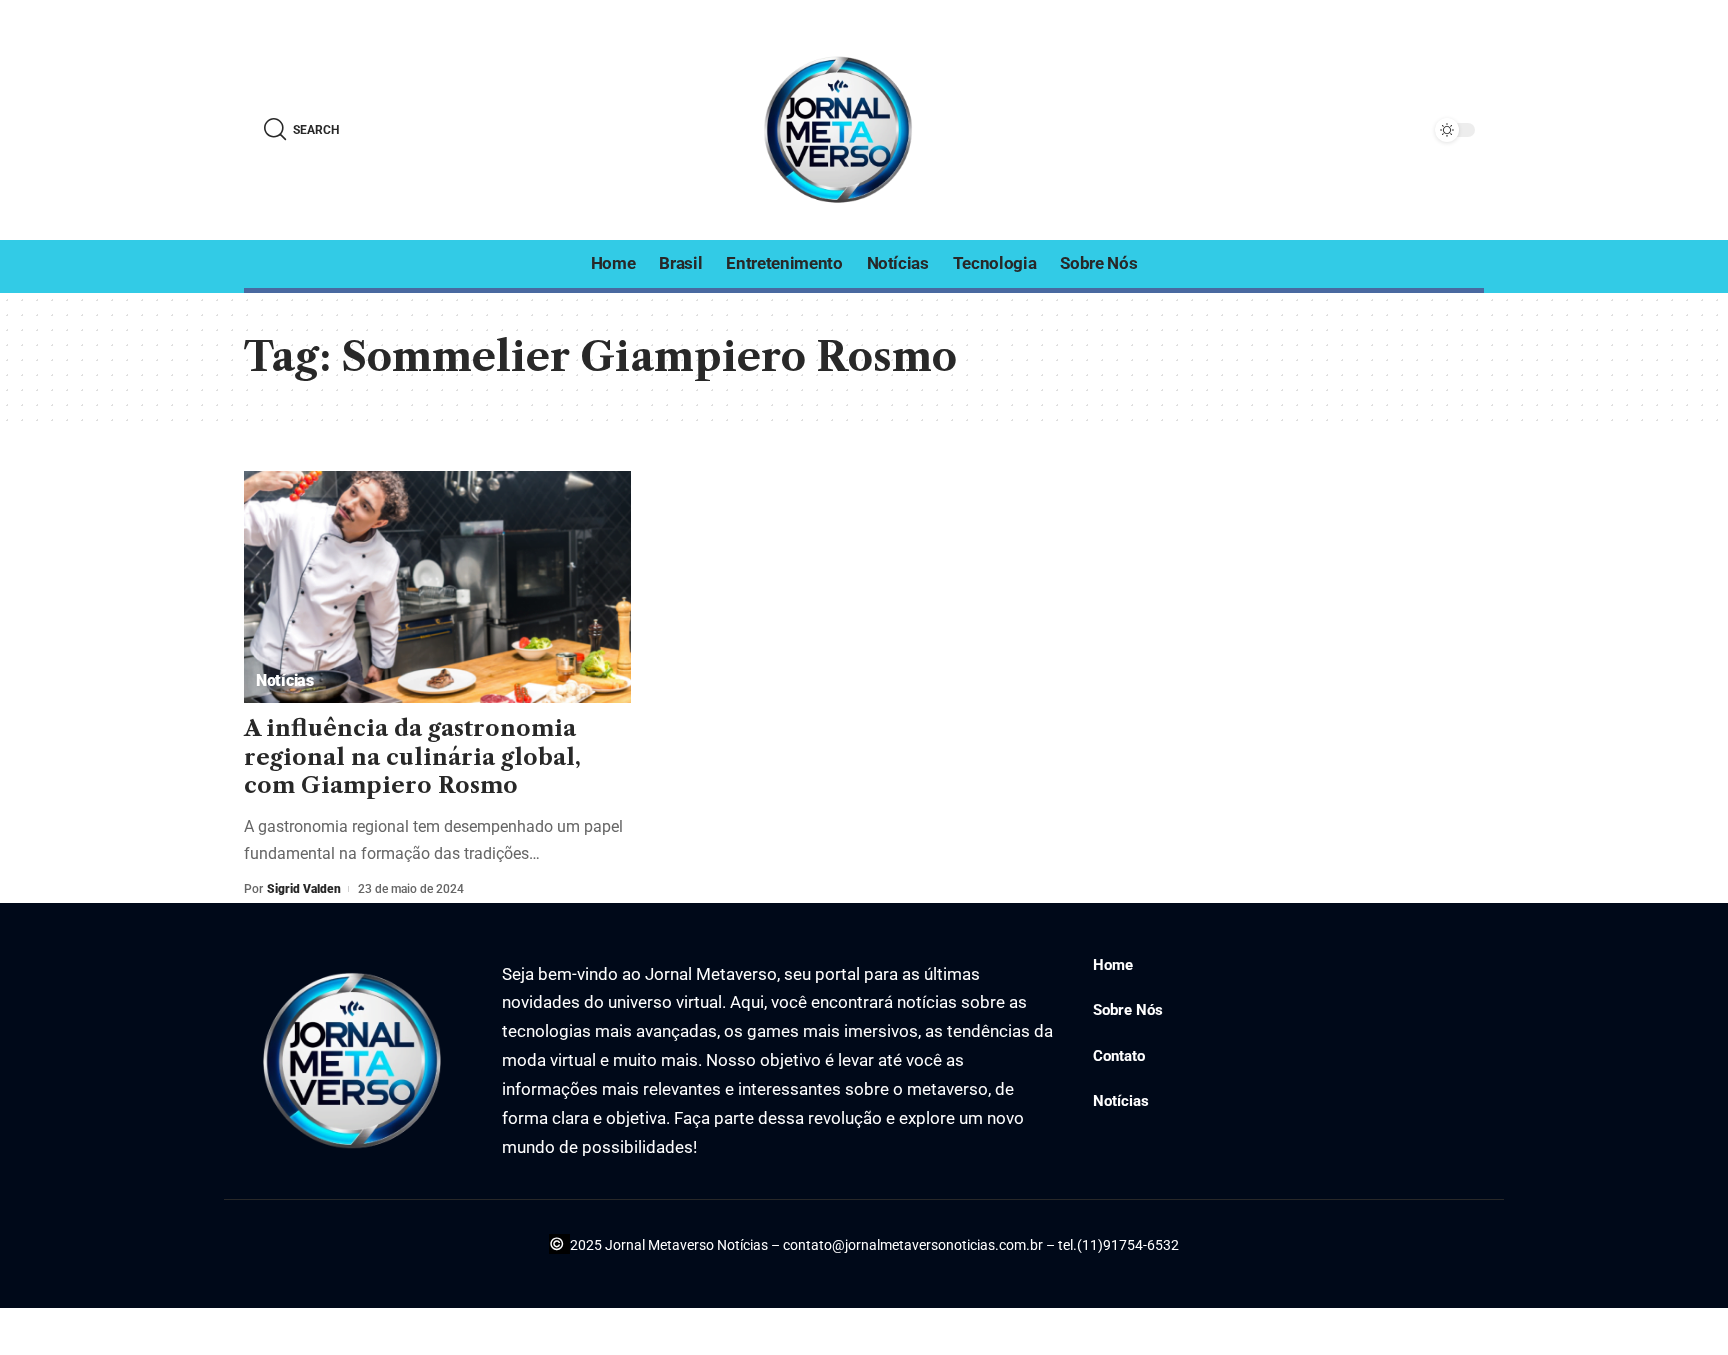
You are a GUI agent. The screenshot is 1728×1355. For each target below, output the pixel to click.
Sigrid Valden (304, 889)
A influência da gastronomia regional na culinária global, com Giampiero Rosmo (412, 757)
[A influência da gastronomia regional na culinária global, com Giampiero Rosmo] (437, 587)
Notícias (285, 680)
